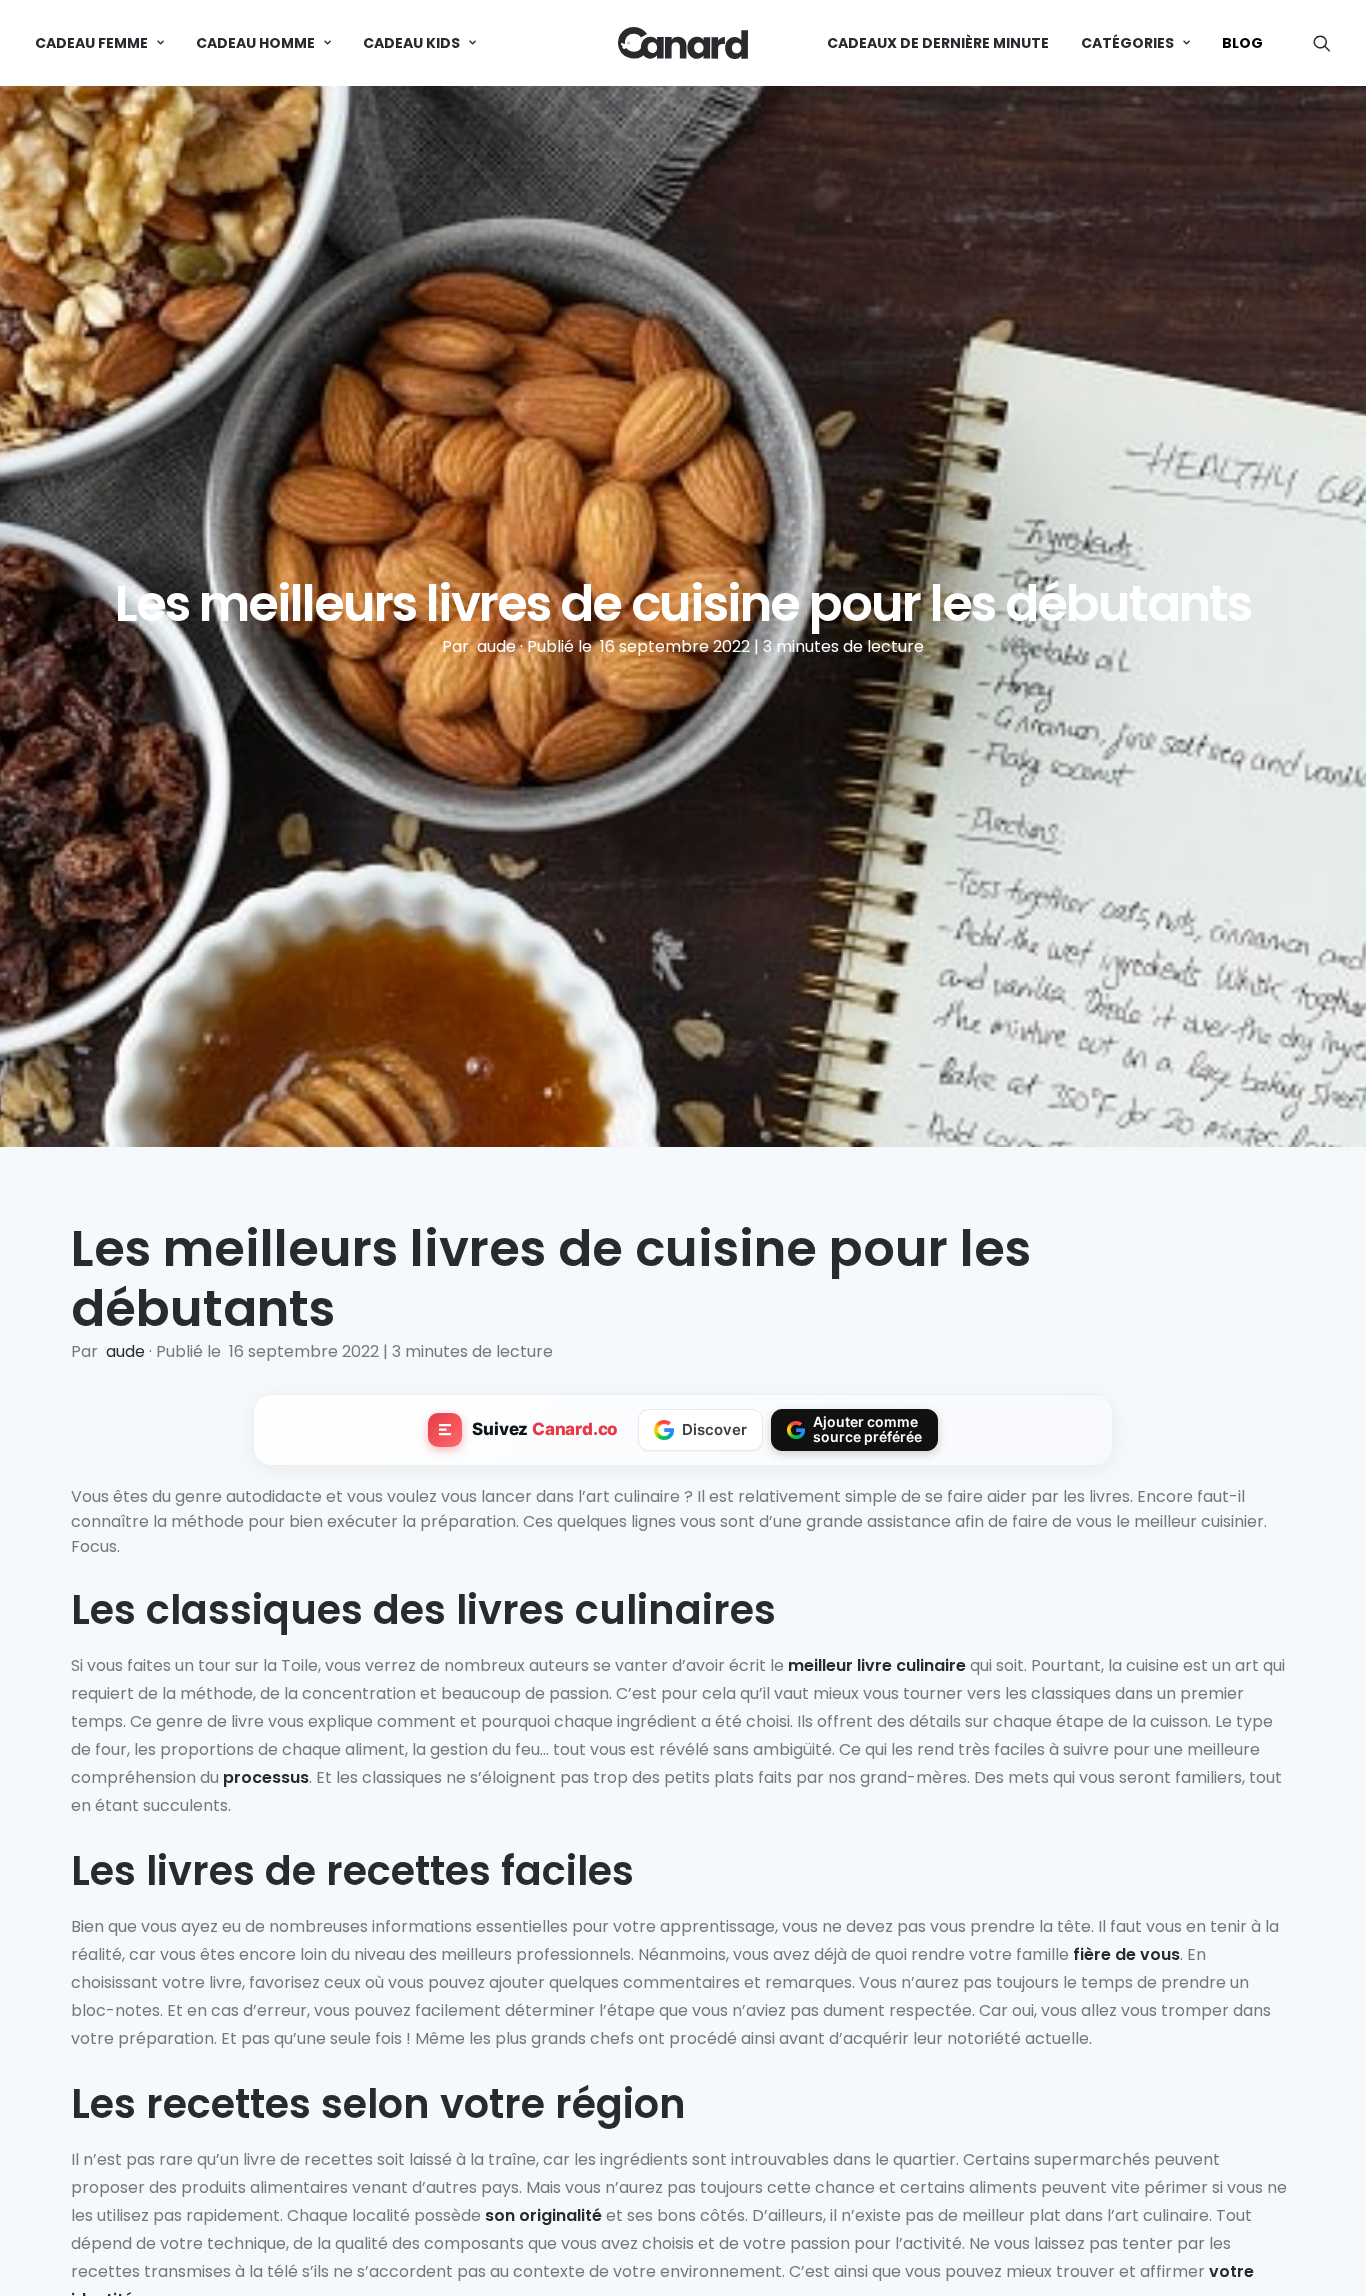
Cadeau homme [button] (255, 43)
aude (498, 646)
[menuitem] (106, 43)
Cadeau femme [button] (91, 43)
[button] (1322, 43)
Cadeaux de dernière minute (938, 43)
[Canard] (682, 43)
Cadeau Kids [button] (411, 43)
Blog (1242, 43)
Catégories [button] (1127, 43)
